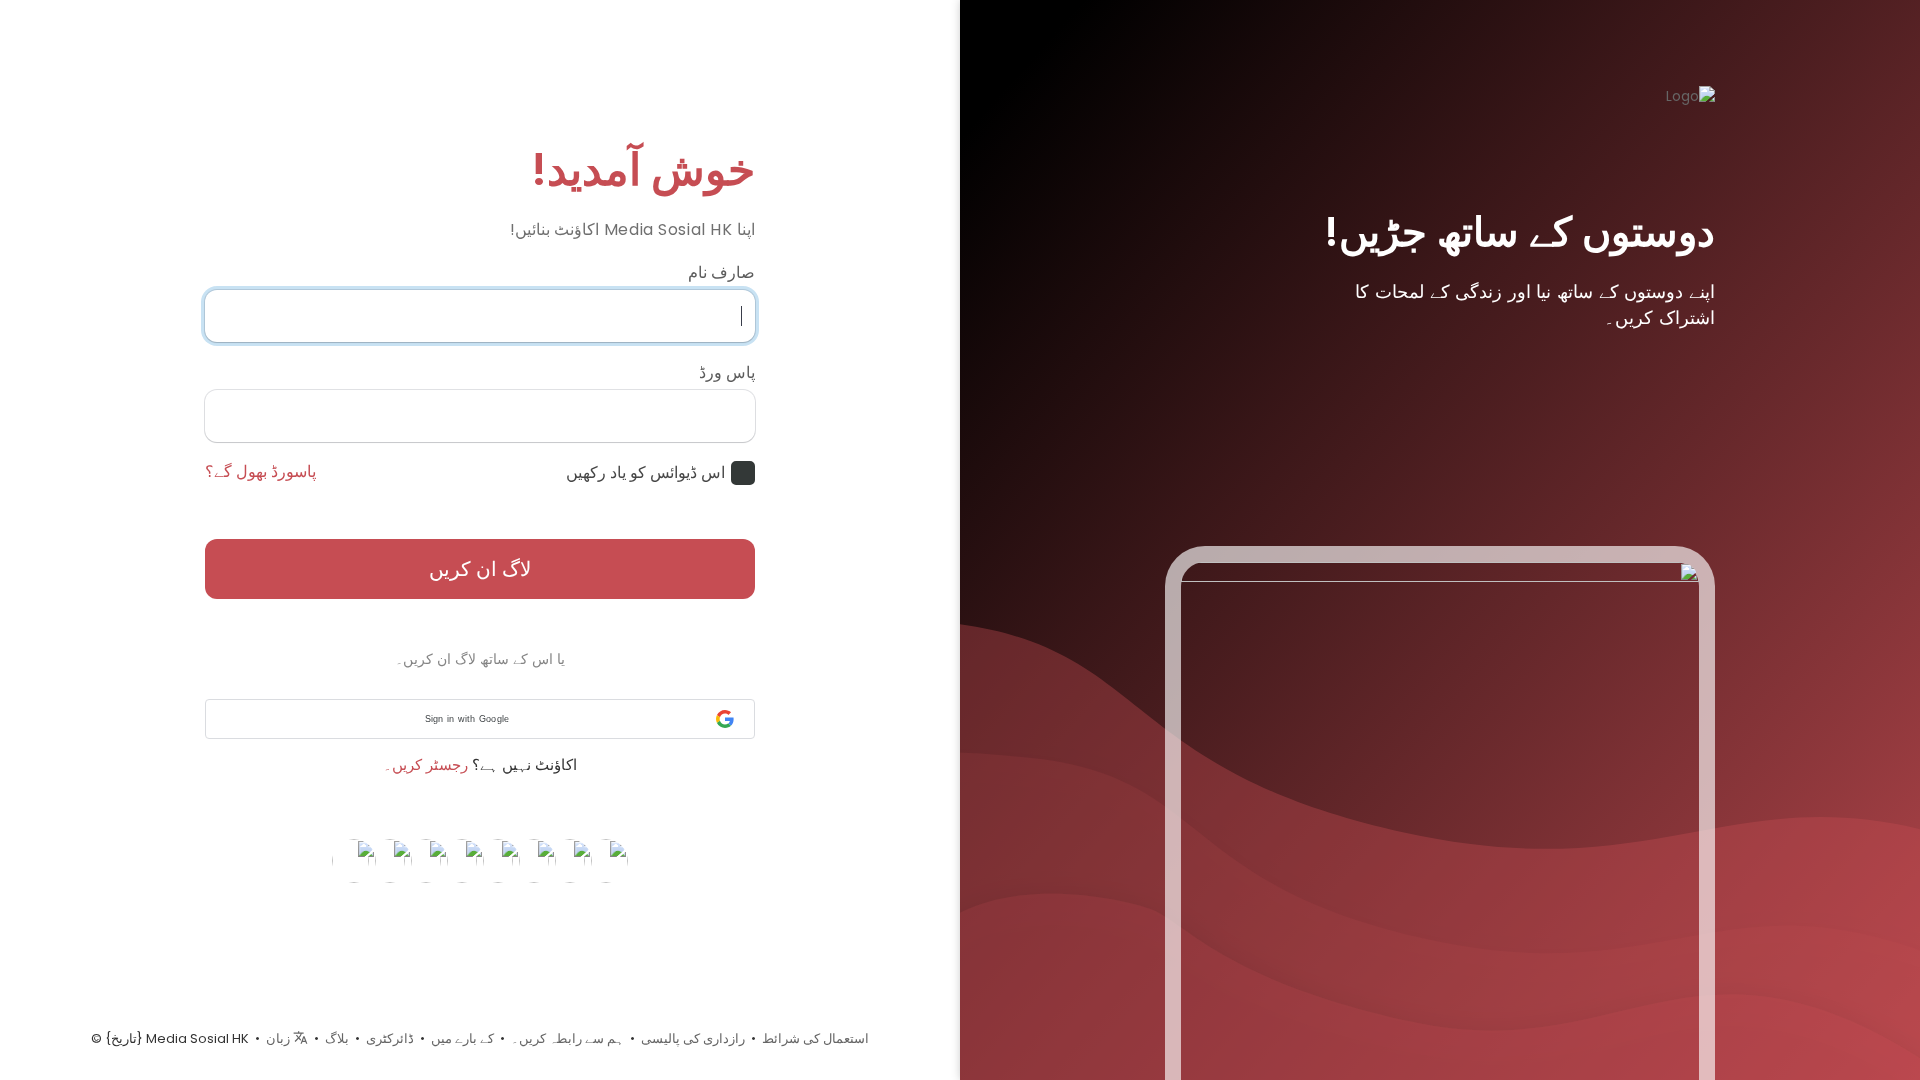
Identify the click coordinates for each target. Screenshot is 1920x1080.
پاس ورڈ (727, 373)
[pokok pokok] (534, 860)
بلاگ (337, 1038)
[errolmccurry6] (354, 860)
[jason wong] (390, 860)
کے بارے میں (462, 1038)
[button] (480, 719)
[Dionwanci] (570, 860)
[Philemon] (426, 860)
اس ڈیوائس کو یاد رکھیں (645, 473)
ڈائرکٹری (390, 1038)
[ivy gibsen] (606, 860)
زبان (279, 1038)
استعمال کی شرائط (815, 1038)
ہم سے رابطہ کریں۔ (567, 1038)
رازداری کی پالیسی (693, 1038)
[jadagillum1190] (462, 860)
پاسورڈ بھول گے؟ (260, 472)
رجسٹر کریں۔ (425, 764)
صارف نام (721, 273)
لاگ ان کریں (480, 569)
